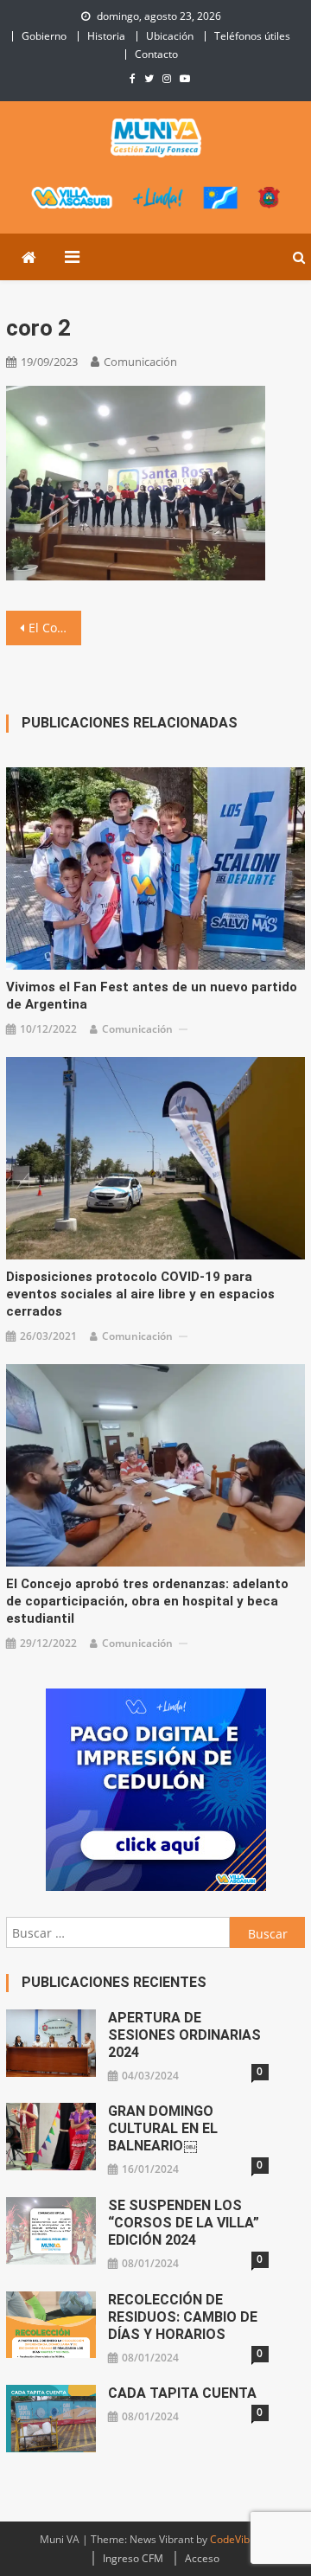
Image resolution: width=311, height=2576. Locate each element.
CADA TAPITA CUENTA (182, 2393)
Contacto (156, 54)
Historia (106, 36)
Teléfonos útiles (252, 36)
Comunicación (140, 362)
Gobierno (44, 36)
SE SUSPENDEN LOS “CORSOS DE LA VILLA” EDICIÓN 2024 (184, 2223)
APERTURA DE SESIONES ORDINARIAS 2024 (184, 2035)
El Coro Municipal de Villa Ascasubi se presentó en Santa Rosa (54, 628)
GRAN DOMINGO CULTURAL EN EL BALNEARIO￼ (163, 2128)
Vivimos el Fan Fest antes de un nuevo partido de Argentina (152, 996)
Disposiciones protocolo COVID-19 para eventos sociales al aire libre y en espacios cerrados (140, 1294)
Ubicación (170, 36)
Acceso (202, 2558)
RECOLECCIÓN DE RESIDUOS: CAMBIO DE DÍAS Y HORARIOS (183, 2317)
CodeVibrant (240, 2539)
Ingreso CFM (133, 2558)
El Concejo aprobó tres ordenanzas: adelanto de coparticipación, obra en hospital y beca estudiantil (147, 1601)
